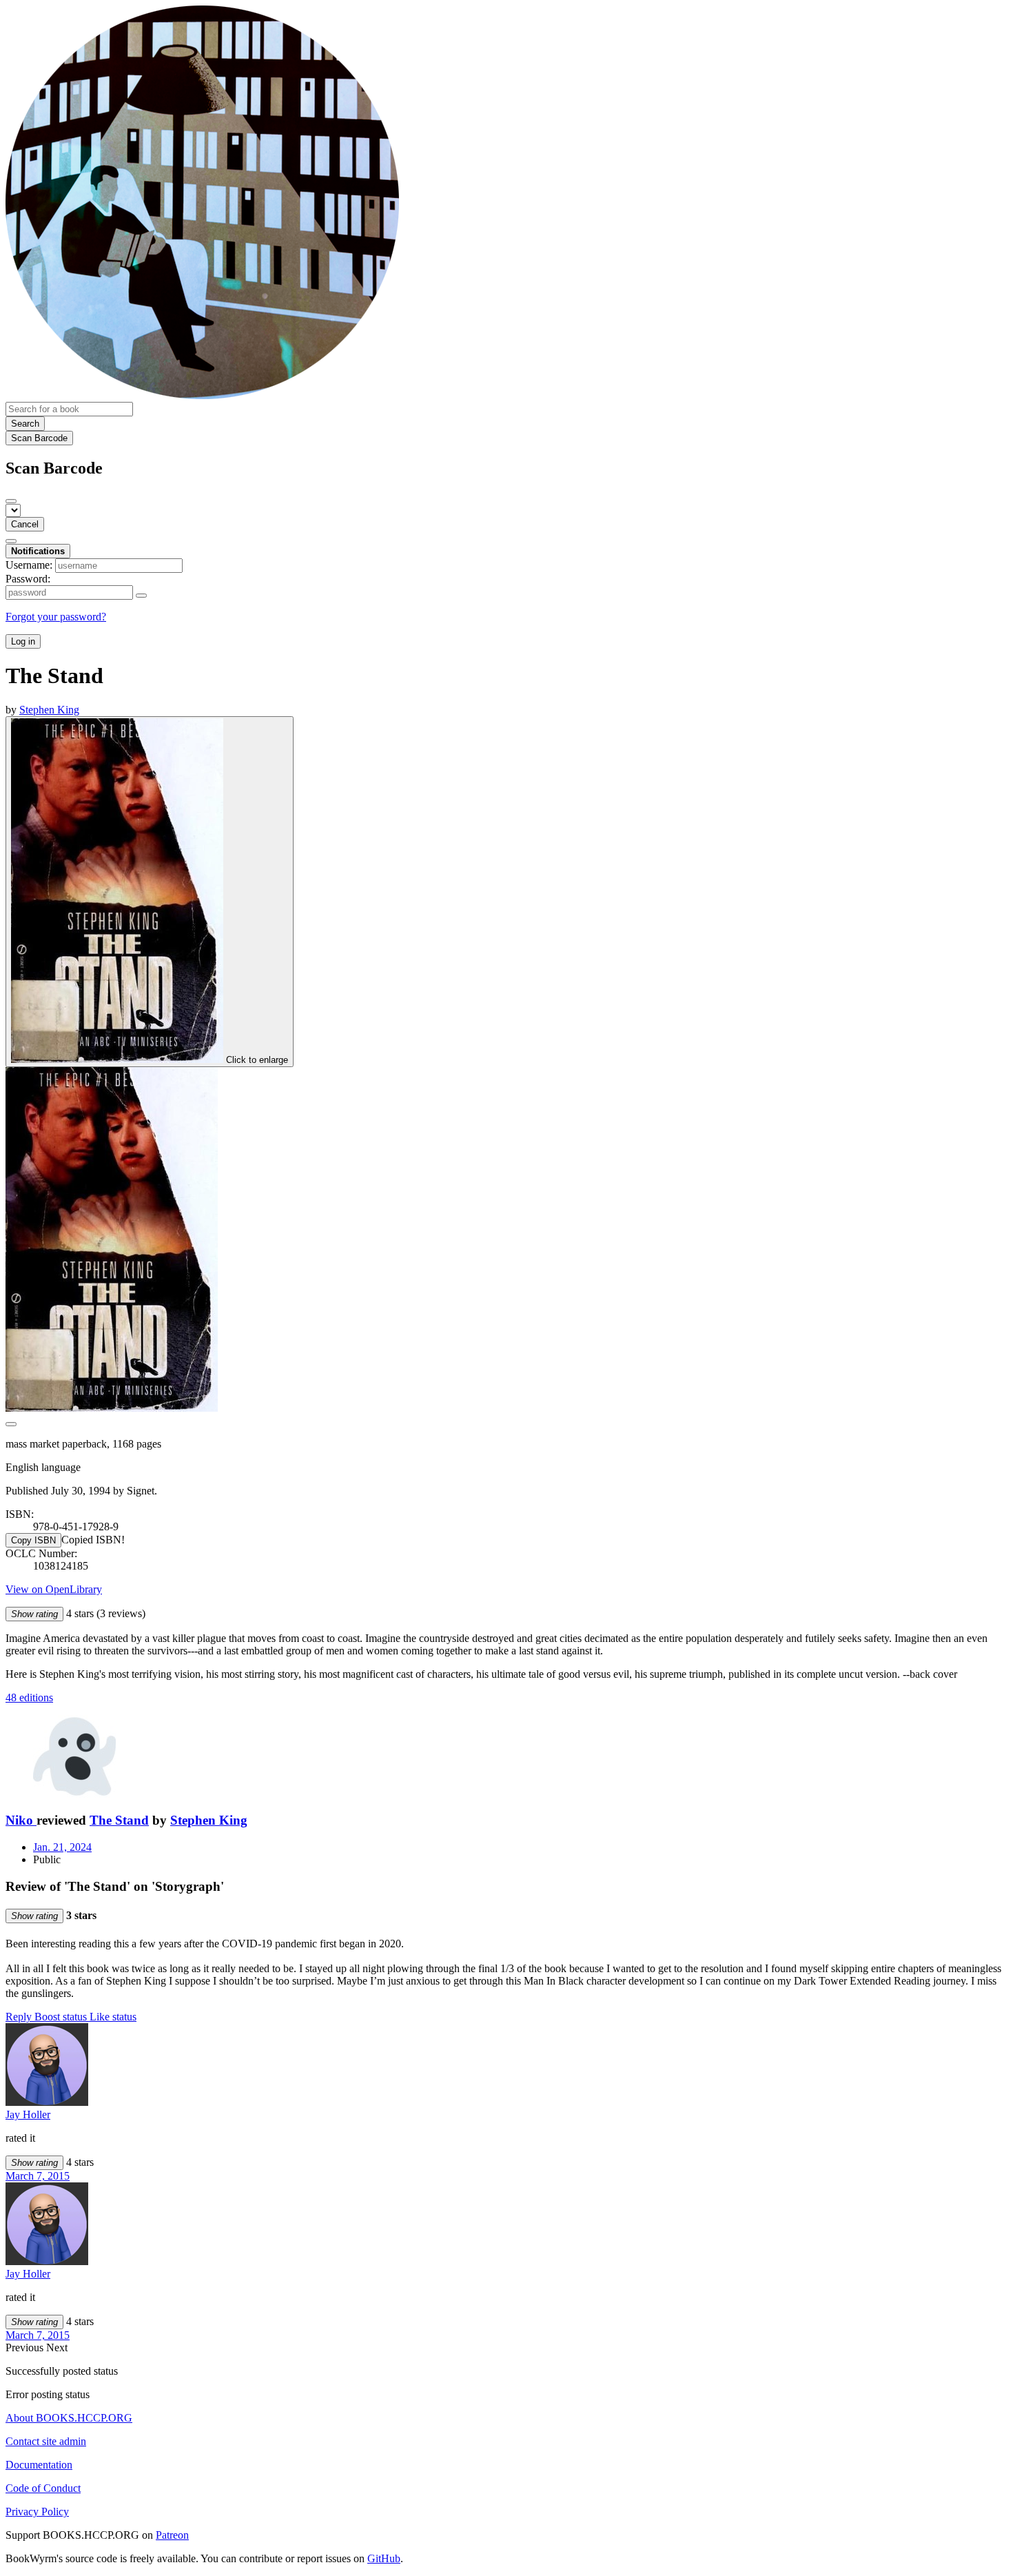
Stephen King (209, 1820)
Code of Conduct (43, 2488)
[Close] (11, 501)
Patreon (172, 2535)
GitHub (384, 2558)
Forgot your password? (56, 617)
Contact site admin (46, 2441)
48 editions (29, 1697)
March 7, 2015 (38, 2176)
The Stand (119, 1820)
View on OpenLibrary (54, 1589)
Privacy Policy (37, 2512)
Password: (28, 579)
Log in (23, 641)
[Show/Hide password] (141, 596)
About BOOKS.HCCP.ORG (69, 2418)
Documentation (39, 2465)
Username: (29, 565)
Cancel (25, 524)
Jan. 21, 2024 (62, 1847)
